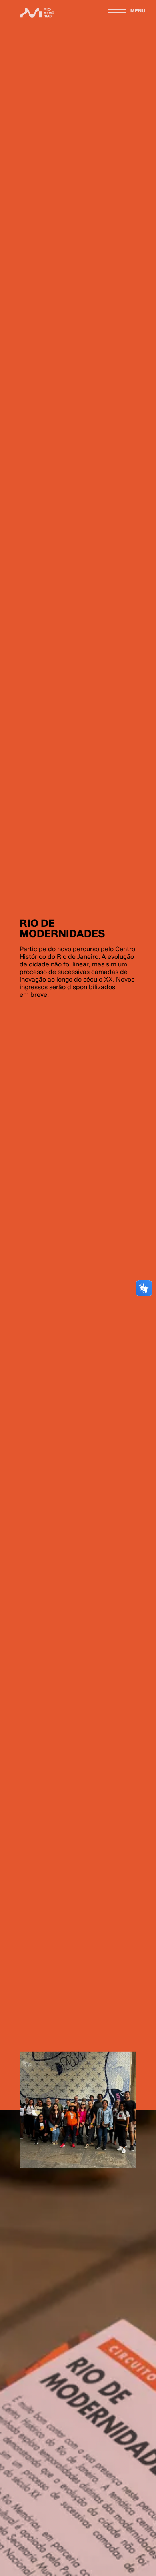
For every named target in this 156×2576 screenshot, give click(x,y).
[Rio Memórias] (37, 13)
